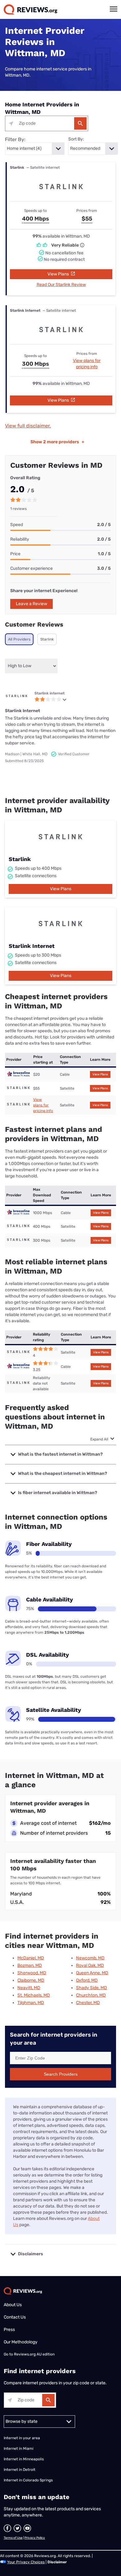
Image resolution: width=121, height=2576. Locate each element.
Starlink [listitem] (47, 639)
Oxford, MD (87, 1980)
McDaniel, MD (31, 1958)
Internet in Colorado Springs (28, 2480)
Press (9, 2330)
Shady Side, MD (92, 1988)
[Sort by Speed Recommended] (93, 149)
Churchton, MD (91, 1995)
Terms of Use (13, 2538)
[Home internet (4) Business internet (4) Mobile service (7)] (35, 149)
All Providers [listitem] (19, 639)
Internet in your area (22, 2438)
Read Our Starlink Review (61, 285)
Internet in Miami (19, 2449)
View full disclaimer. (28, 426)
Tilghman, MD (31, 2003)
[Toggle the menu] (114, 9)
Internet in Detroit (20, 2470)
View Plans (59, 274)
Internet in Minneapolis (24, 2459)
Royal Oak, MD (90, 1965)
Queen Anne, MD (92, 1973)
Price (15, 554)
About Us (13, 2305)
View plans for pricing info (43, 1105)
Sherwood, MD (32, 1973)
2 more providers (57, 442)
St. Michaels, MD (34, 1995)
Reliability (20, 539)
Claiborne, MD (31, 1980)
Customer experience (31, 568)
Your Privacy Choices (26, 2562)
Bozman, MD (30, 1965)
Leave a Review (31, 604)
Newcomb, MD (90, 1958)
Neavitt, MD (29, 1988)
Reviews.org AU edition (34, 2354)
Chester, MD (88, 2003)
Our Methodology (21, 2342)
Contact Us (15, 2317)
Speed (17, 525)
